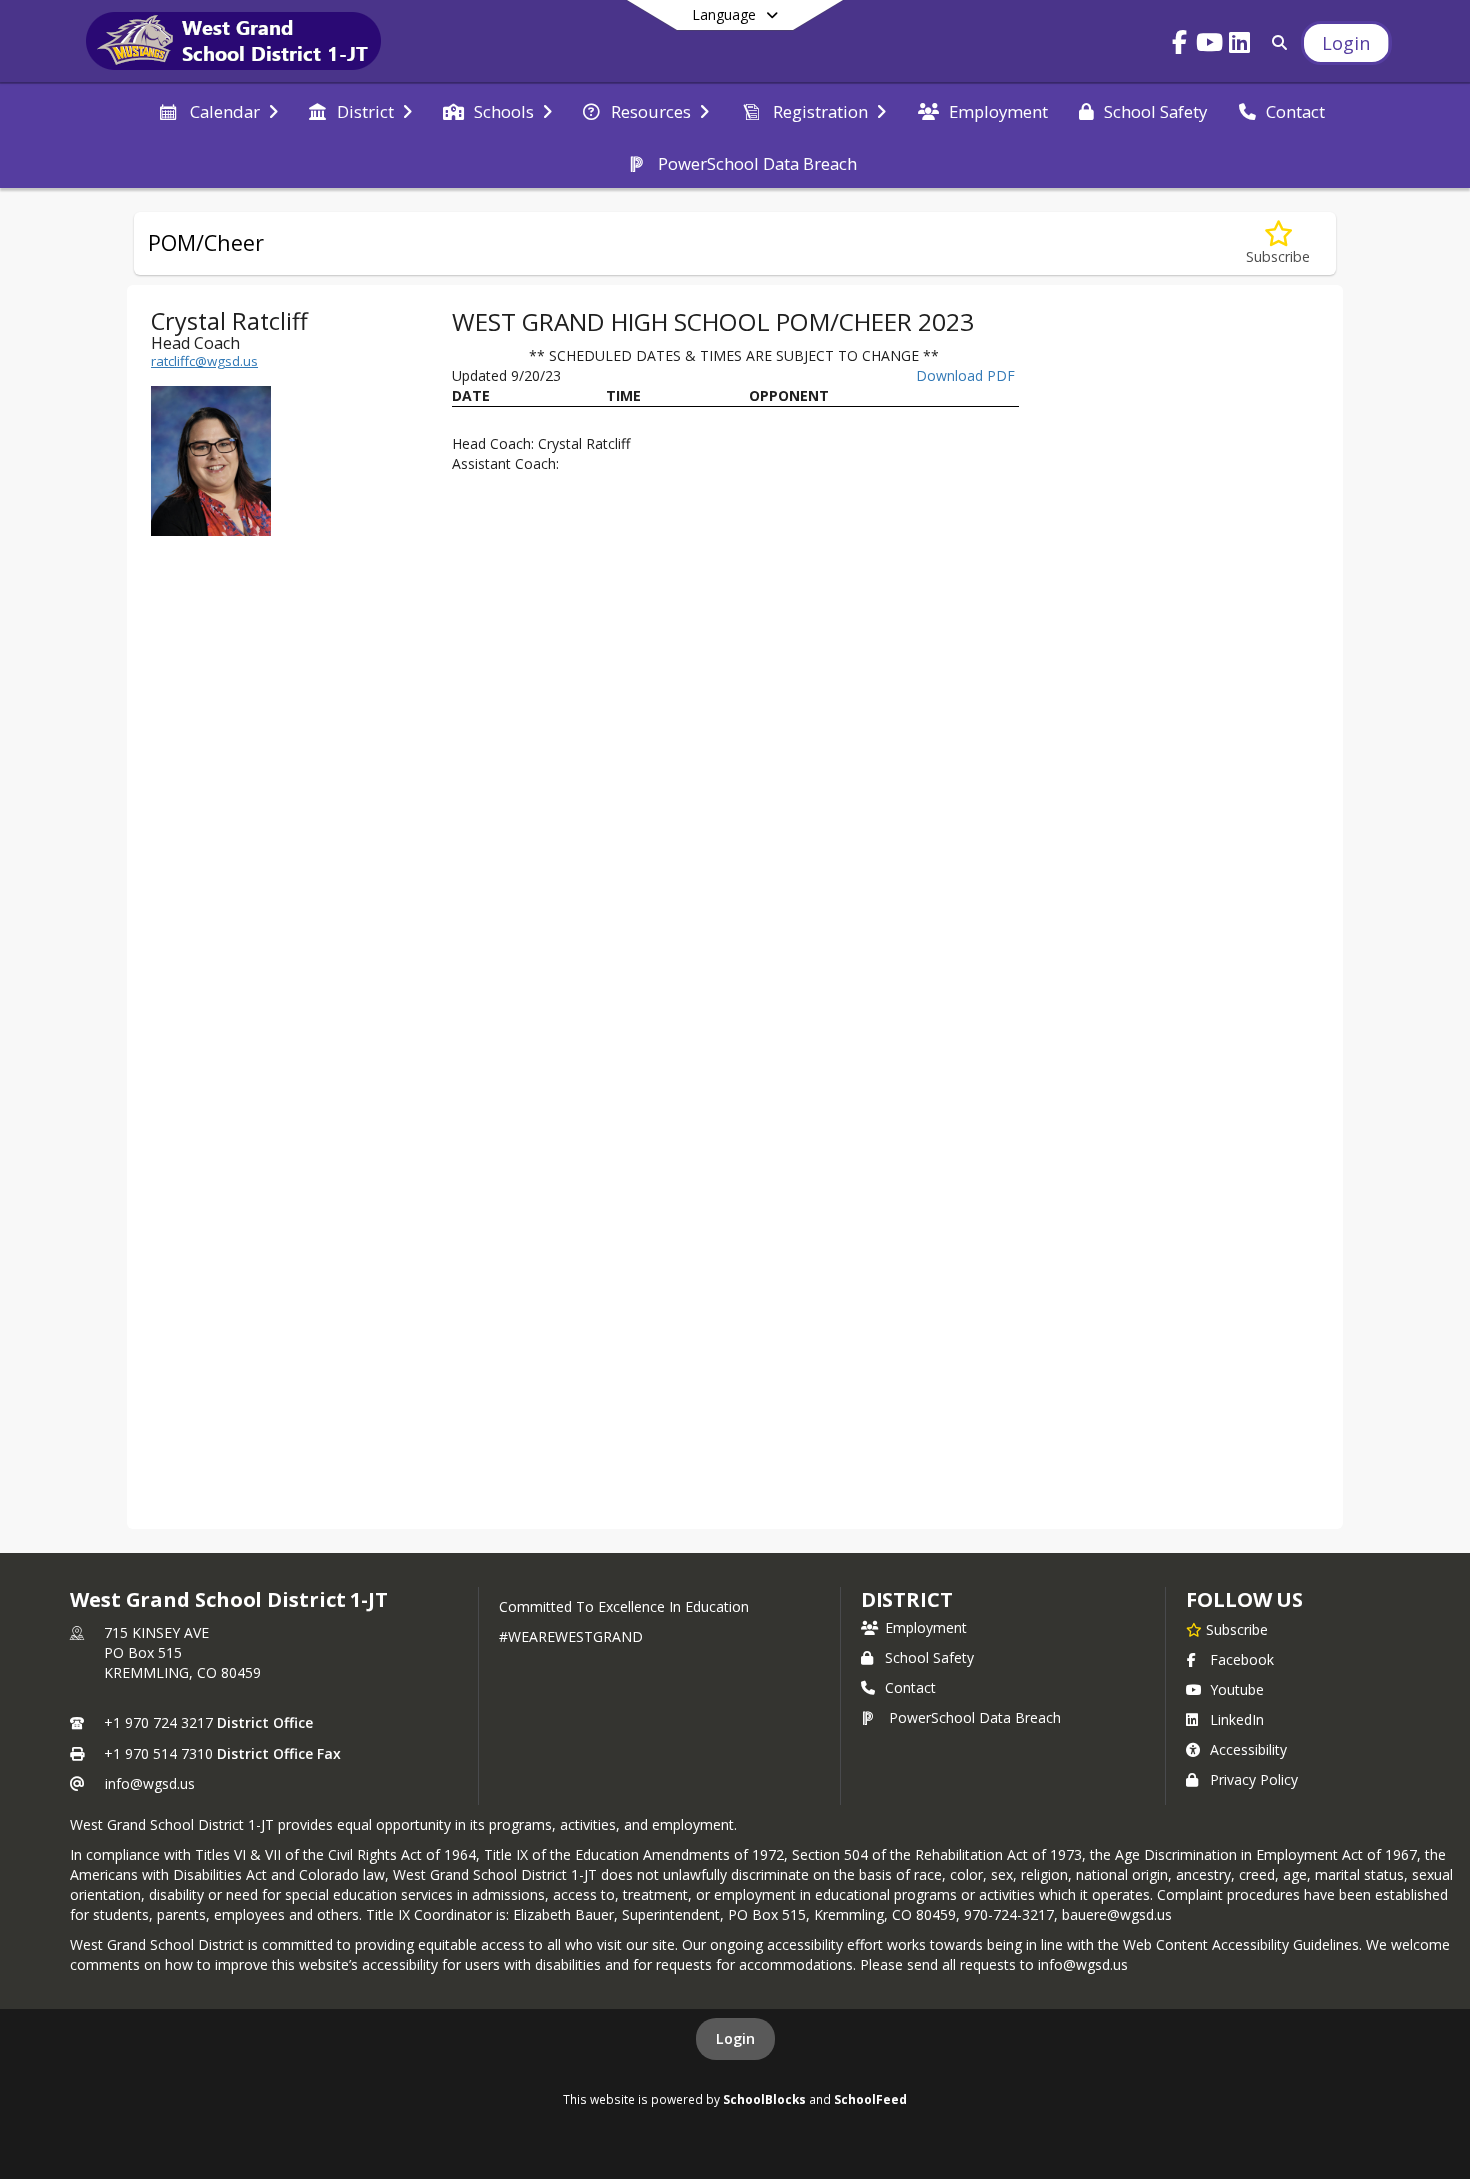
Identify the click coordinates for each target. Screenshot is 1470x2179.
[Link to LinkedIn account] (1239, 45)
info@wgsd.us (150, 1783)
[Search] (1275, 42)
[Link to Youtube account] (1209, 45)
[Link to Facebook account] (1179, 45)
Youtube (1237, 1689)
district (907, 1599)
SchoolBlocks (764, 2099)
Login (735, 2038)
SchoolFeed (870, 2099)
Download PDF (965, 375)
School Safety (929, 1657)
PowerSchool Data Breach (975, 1717)
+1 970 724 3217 (158, 1722)
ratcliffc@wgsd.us (204, 361)
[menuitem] (218, 110)
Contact (910, 1687)
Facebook (1242, 1659)
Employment (926, 1627)
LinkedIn (1237, 1719)
